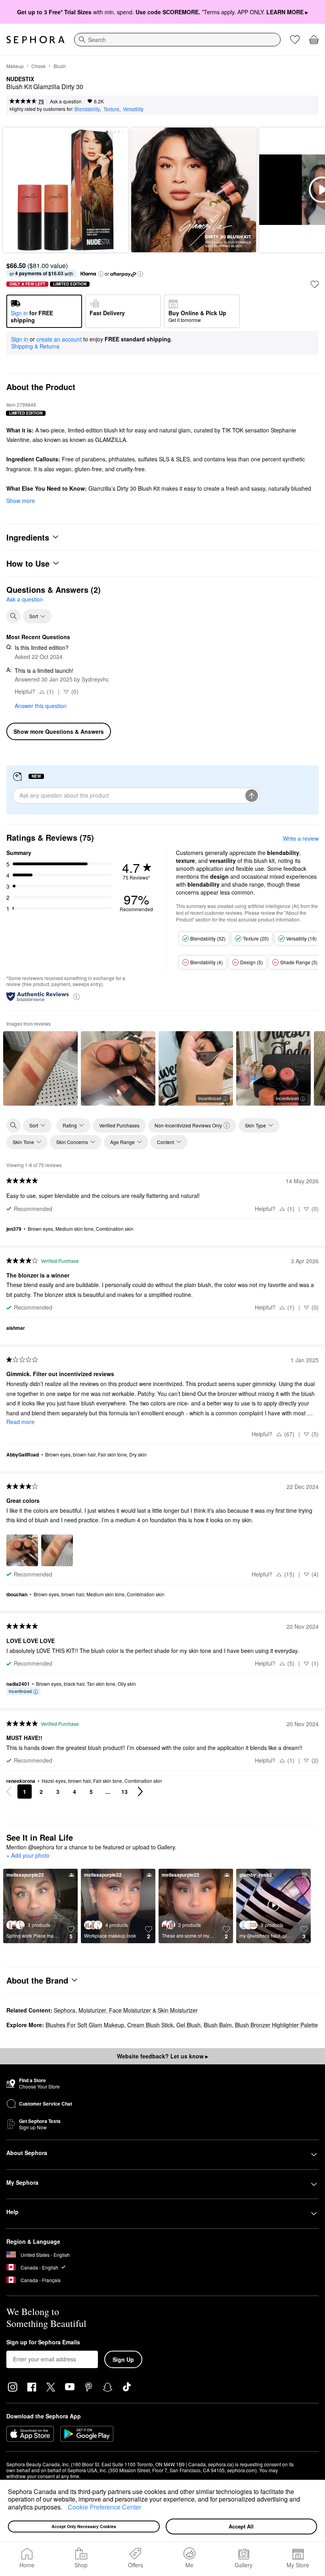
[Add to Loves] (315, 284)
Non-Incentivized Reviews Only (188, 1125)
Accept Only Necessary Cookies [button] (84, 2526)
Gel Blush (188, 2025)
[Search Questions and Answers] (13, 616)
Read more (20, 1422)
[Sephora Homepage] (35, 40)
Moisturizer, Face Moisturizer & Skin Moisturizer (138, 2010)
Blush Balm (218, 2025)
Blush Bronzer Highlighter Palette (276, 2025)
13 (124, 1792)
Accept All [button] (241, 2526)
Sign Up (123, 2359)
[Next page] (140, 1792)
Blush (60, 66)
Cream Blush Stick (150, 2025)
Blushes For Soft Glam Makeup (85, 2025)
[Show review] (40, 1068)
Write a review (301, 838)
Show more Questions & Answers (59, 731)
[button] (65, 2508)
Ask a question (66, 101)
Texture (111, 109)
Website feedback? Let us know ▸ (162, 2056)
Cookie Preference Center (104, 2507)
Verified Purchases (119, 1125)
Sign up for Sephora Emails (43, 2342)
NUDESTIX (20, 79)
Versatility (133, 109)
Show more (21, 501)
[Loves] (295, 40)
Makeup (15, 66)
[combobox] (177, 40)
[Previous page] (9, 1792)
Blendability (87, 109)
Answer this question (41, 706)
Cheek (38, 66)
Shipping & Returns (35, 346)
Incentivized (210, 1098)
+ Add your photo (28, 1856)
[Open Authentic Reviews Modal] (76, 996)
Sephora (65, 2010)
